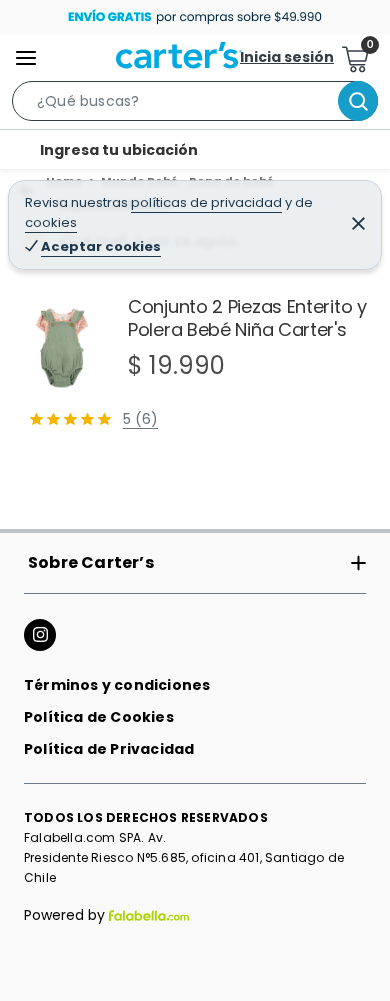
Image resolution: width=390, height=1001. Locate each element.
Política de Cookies (99, 717)
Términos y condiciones (117, 685)
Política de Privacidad (109, 749)
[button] (195, 105)
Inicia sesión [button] (287, 57)
